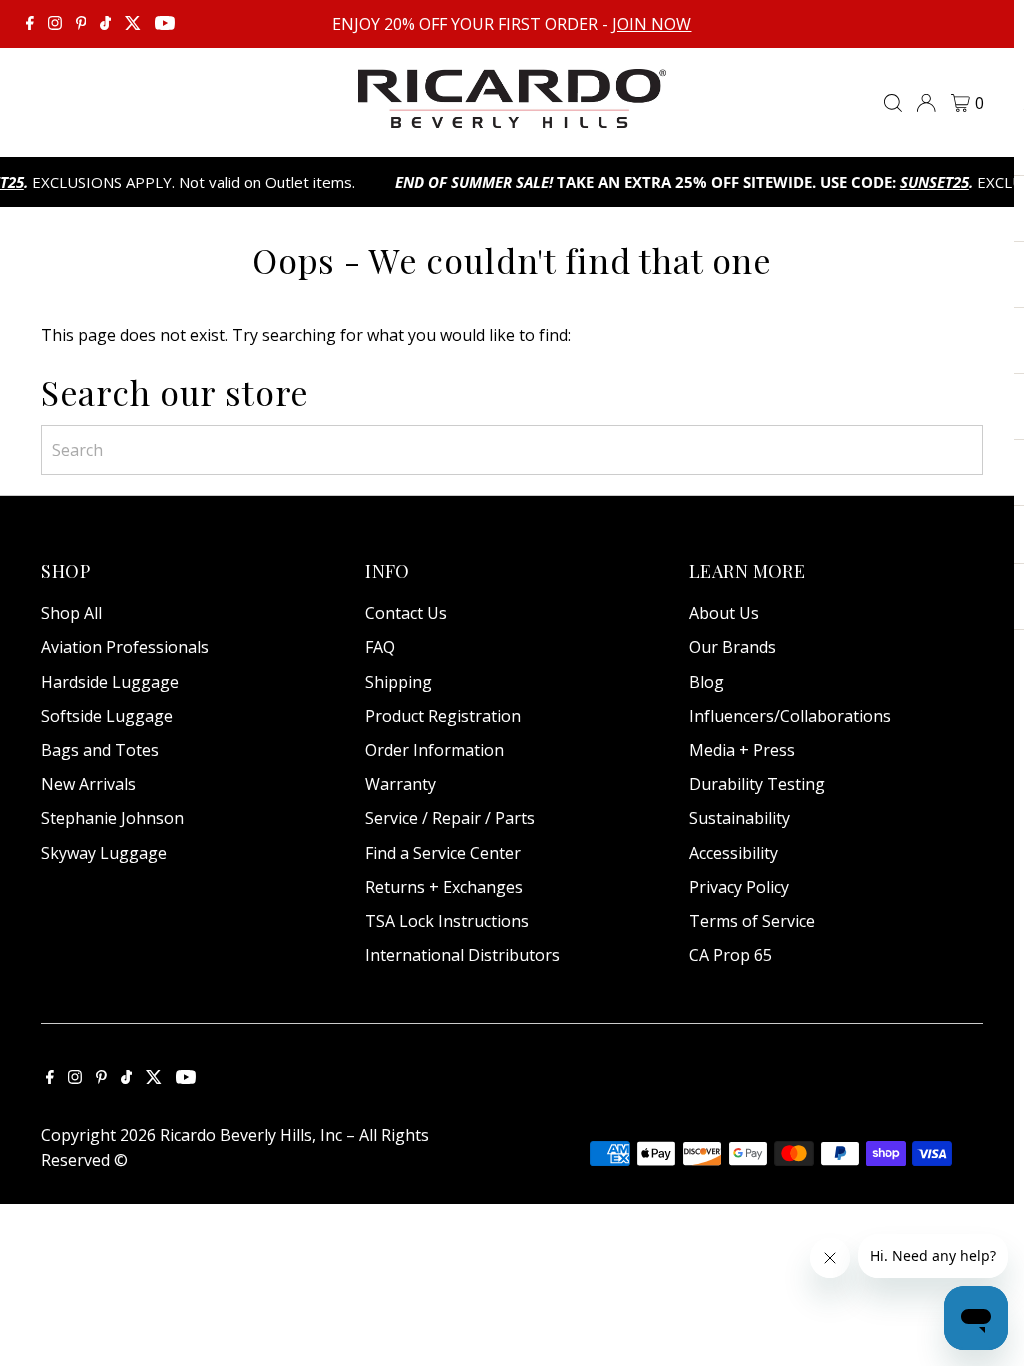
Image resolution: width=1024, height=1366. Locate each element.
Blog (706, 682)
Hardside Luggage (110, 682)
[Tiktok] (105, 24)
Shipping (398, 682)
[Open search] (893, 103)
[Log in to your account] (926, 103)
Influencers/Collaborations (790, 716)
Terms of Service (752, 921)
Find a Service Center (443, 853)
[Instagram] (55, 24)
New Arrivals (88, 784)
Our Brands (732, 647)
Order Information (434, 750)
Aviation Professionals (125, 647)
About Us (724, 613)
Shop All (71, 613)
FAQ (380, 647)
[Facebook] (30, 24)
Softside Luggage (107, 716)
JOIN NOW (651, 24)
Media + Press (742, 750)
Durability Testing (757, 784)
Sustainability (739, 818)
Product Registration (443, 716)
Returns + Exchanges (444, 887)
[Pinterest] (81, 24)
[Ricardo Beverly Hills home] (512, 114)
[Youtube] (165, 24)
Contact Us (406, 613)
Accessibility (733, 853)
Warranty (400, 784)
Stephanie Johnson (112, 818)
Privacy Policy (739, 887)
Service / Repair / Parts (450, 818)
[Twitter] (133, 24)
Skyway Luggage (104, 853)
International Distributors (462, 955)
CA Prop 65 (730, 955)
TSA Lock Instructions (447, 921)
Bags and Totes (100, 750)
